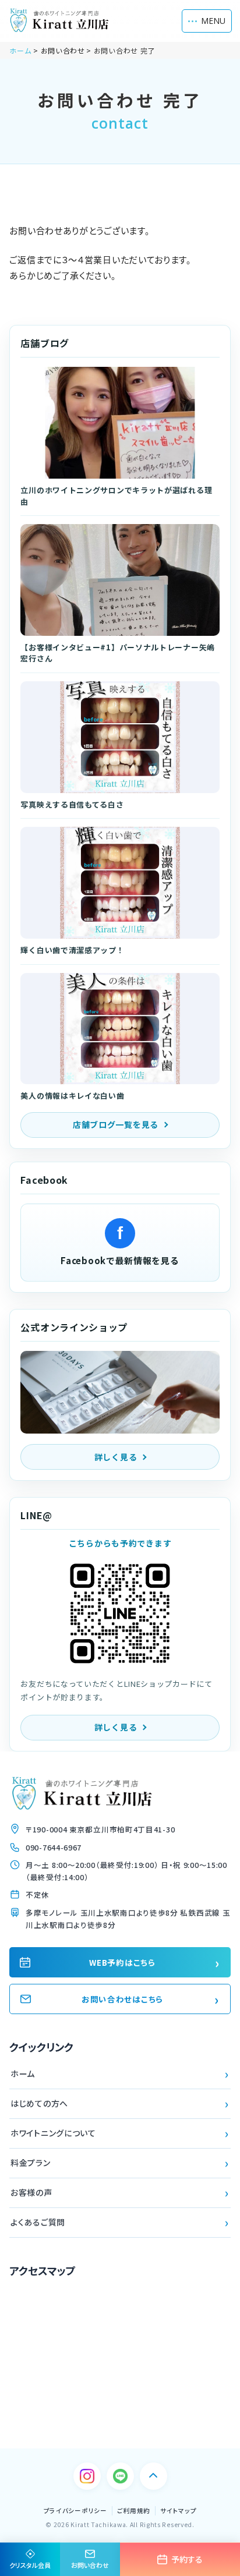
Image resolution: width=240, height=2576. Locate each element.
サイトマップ (178, 2510)
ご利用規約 (134, 2510)
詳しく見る (116, 1457)
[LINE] (120, 2476)
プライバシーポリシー (75, 2510)
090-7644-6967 (54, 1847)
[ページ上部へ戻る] (153, 2476)
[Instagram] (87, 2476)
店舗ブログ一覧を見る (116, 1124)
